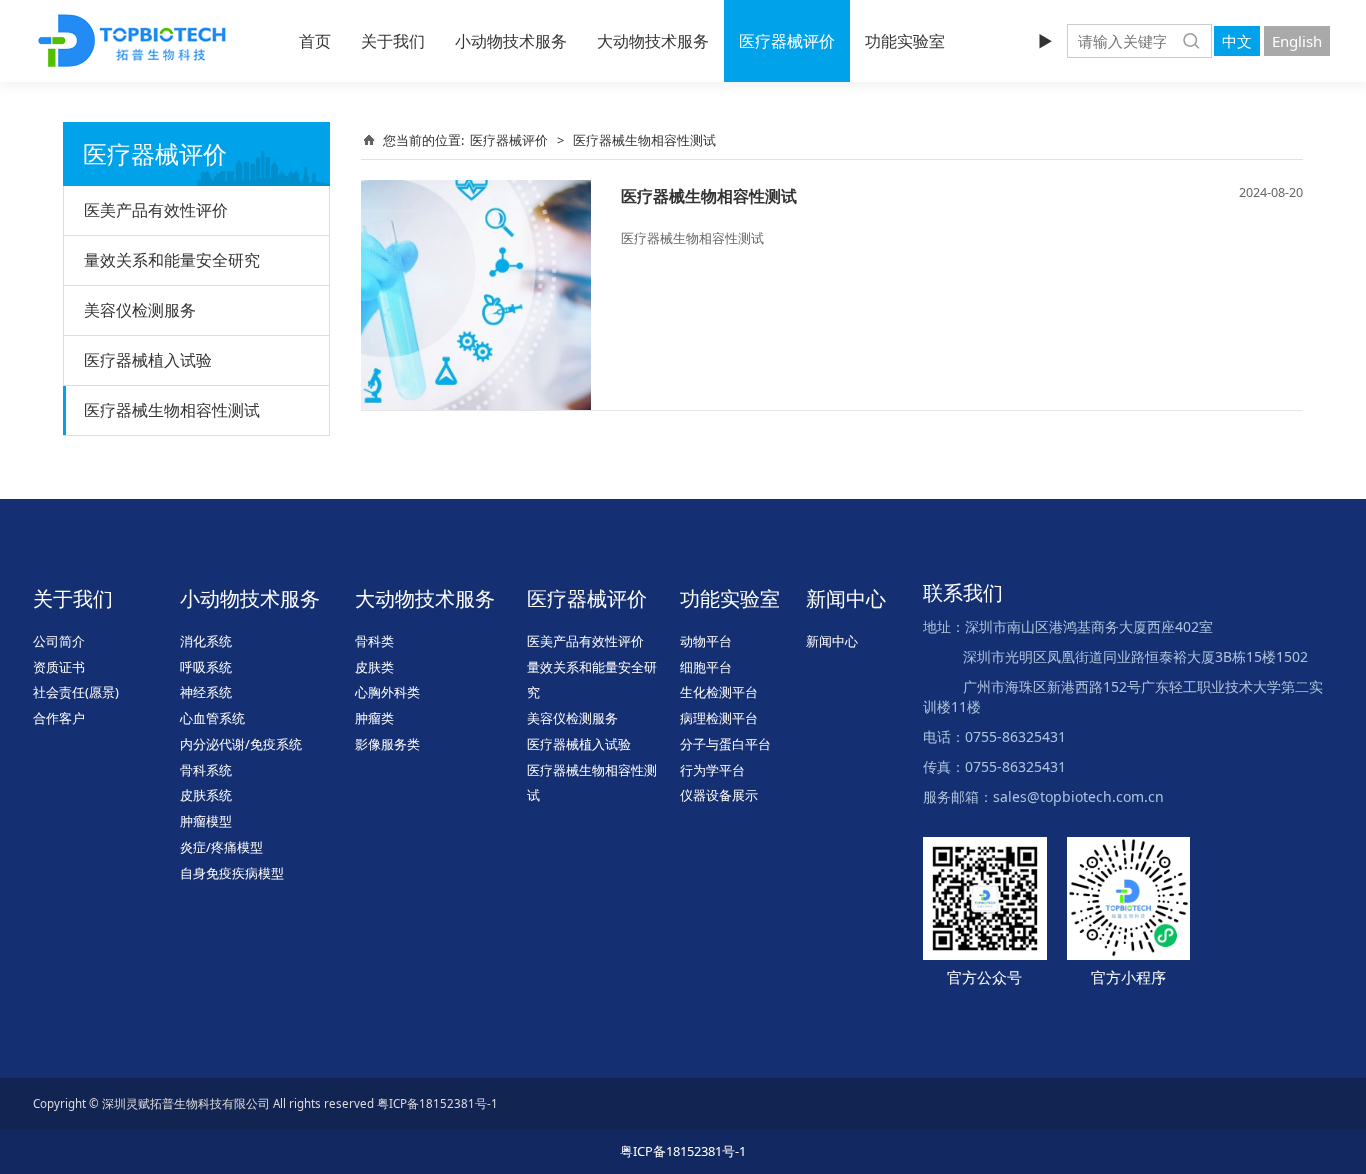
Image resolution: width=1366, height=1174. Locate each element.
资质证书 (59, 667)
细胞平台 (706, 667)
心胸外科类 (387, 692)
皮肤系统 (206, 795)
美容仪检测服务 (140, 310)
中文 (1237, 41)
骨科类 (374, 641)
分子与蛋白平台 (725, 744)
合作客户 (59, 718)
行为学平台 (712, 770)
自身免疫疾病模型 (232, 873)
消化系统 (206, 641)
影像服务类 (387, 744)
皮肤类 (374, 667)
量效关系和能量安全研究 (172, 260)
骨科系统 (206, 770)
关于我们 (393, 41)
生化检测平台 (719, 692)
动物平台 (706, 641)
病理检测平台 (719, 718)
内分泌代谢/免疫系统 (241, 744)
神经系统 (206, 692)
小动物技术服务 (511, 41)
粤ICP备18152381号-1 (683, 1151)
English (1297, 41)
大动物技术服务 (653, 41)
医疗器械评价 (787, 41)
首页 (315, 41)
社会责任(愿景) (76, 692)
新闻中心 (832, 641)
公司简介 (59, 641)
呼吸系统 (206, 667)
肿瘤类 (374, 718)
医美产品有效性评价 (156, 210)
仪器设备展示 (719, 795)
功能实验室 (905, 41)
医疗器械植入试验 (148, 360)
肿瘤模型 (206, 821)
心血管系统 (212, 718)
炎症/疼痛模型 (221, 847)
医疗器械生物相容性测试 (172, 410)
